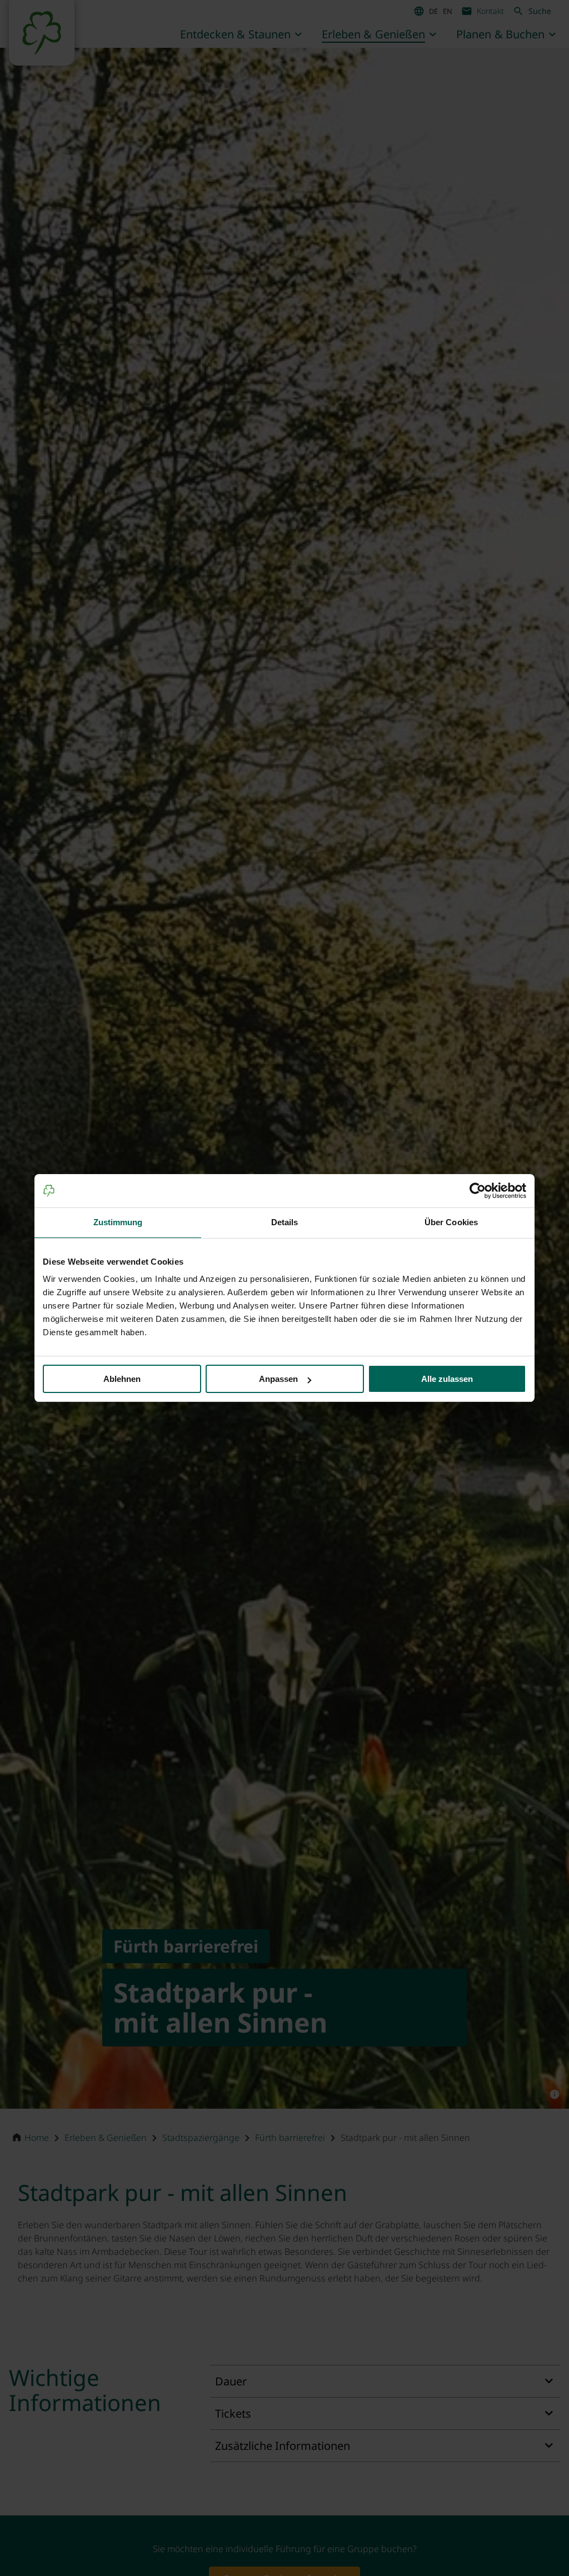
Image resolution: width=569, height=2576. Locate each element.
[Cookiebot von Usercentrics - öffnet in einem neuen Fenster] (478, 1191)
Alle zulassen (447, 1379)
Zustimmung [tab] (118, 1222)
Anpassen (278, 1379)
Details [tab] (285, 1222)
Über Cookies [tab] (451, 1222)
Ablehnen (122, 1379)
